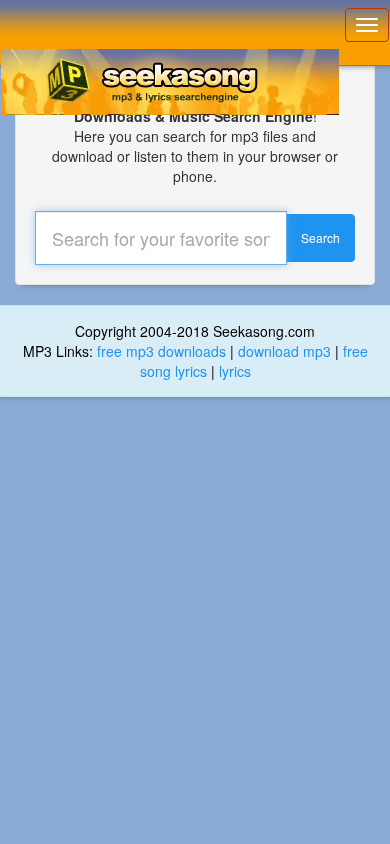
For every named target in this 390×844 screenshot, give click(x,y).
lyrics (235, 371)
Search (320, 237)
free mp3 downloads (161, 351)
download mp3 (284, 351)
